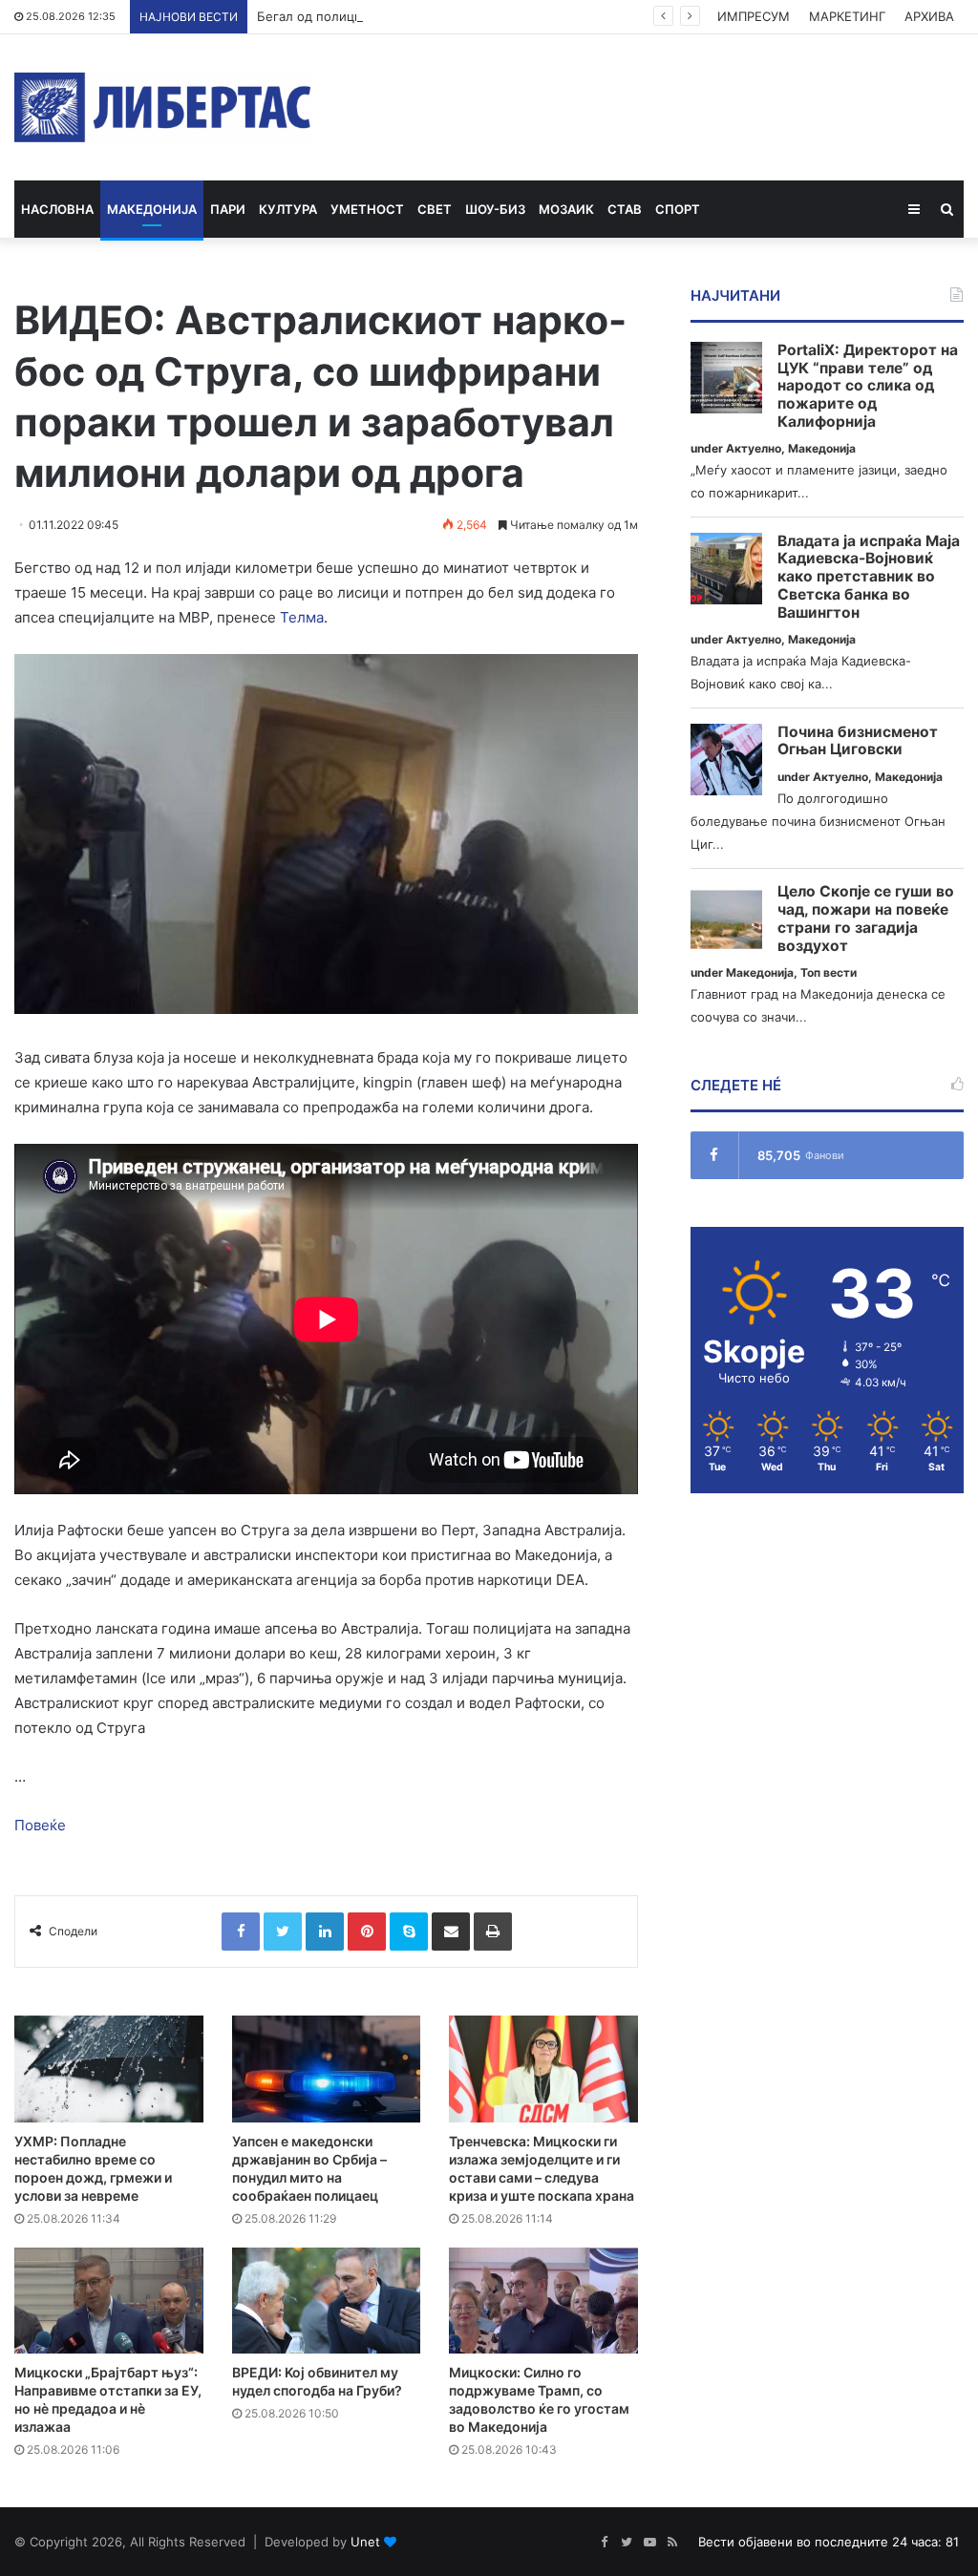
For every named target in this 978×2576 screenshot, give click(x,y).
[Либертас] (163, 107)
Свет (435, 209)
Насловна (57, 209)
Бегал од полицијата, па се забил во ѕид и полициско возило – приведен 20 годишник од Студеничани (577, 16)
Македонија (152, 209)
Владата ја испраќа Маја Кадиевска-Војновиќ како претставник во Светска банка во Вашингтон (869, 577)
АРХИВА (929, 16)
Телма (302, 617)
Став (625, 209)
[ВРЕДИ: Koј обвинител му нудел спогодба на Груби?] (327, 2301)
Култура (288, 209)
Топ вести (829, 972)
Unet (365, 2542)
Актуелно (754, 448)
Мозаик (566, 209)
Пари (228, 209)
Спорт (678, 209)
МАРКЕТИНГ (847, 16)
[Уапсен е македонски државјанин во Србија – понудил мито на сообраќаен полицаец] (327, 2069)
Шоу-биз (495, 209)
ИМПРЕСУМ (754, 16)
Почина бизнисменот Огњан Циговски (858, 741)
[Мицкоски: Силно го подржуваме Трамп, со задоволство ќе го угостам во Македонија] (543, 2301)
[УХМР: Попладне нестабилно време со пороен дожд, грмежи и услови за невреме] (109, 2069)
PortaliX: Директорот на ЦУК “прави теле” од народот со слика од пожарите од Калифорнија (868, 386)
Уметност (367, 209)
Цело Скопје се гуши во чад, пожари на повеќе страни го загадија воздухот (866, 918)
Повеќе (40, 1825)
